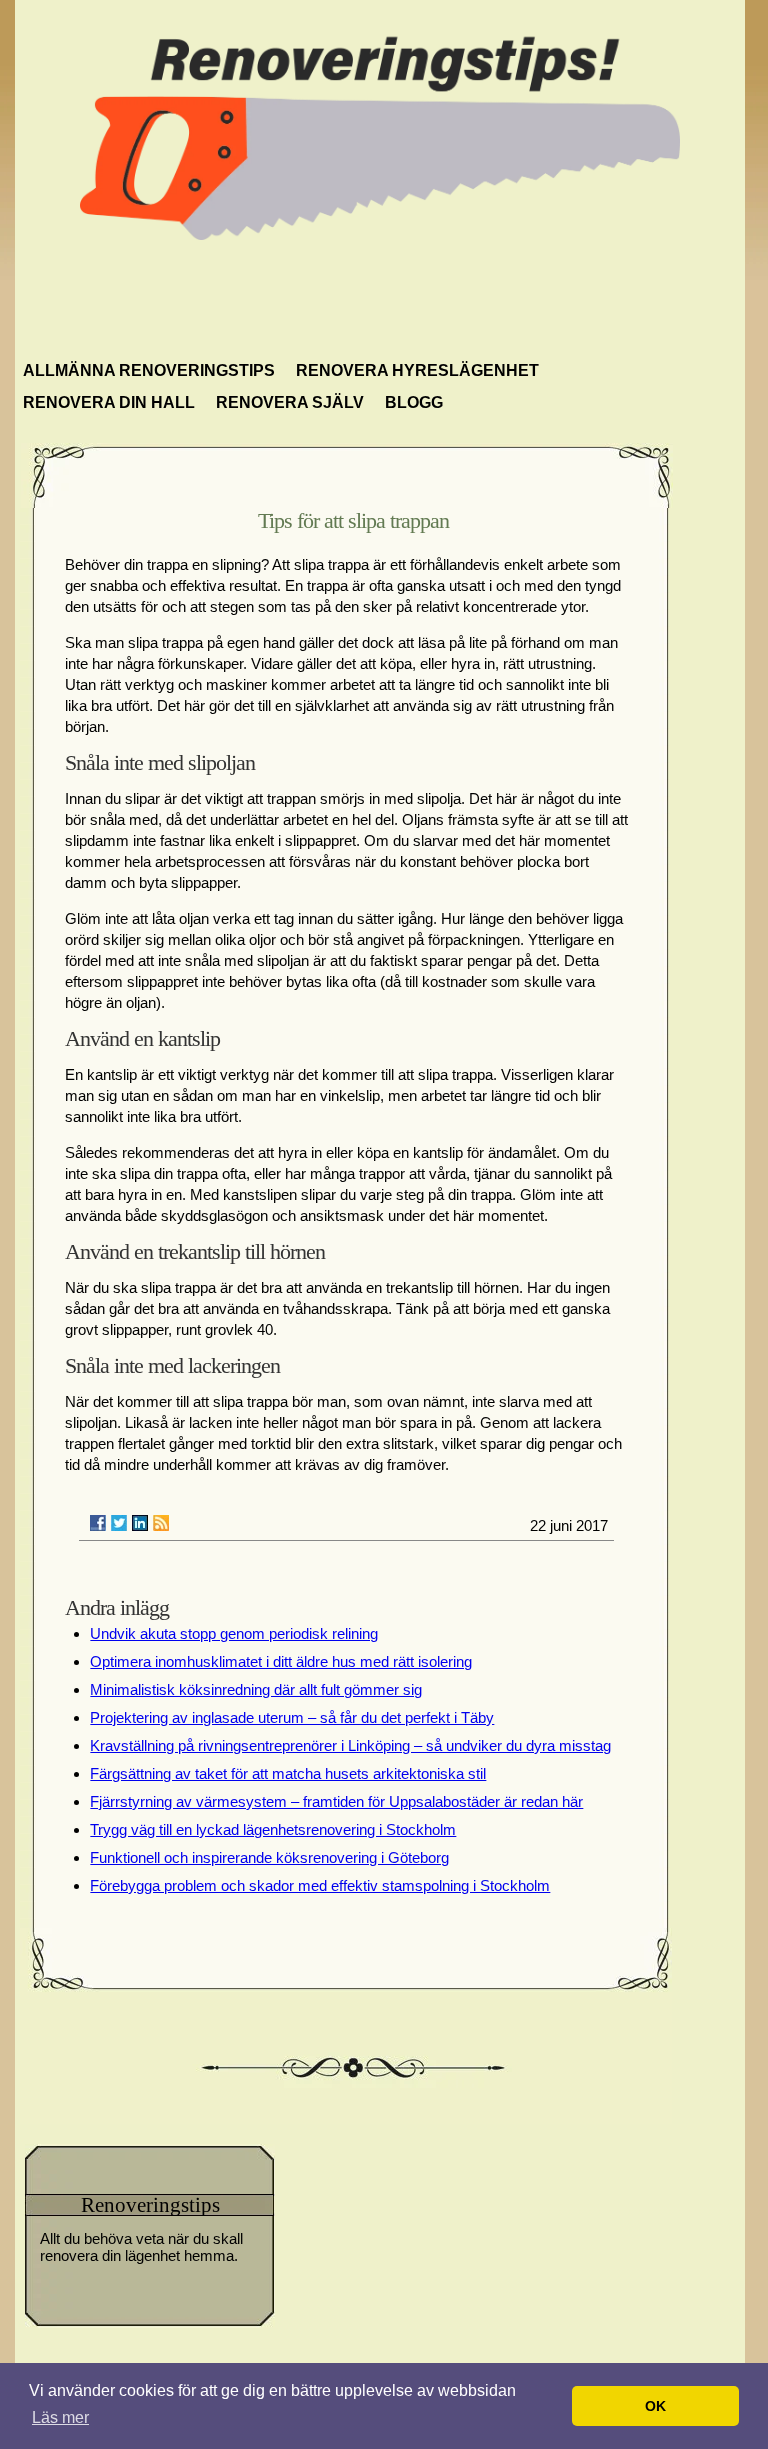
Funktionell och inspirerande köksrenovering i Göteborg (269, 1857)
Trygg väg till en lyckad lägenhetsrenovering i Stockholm (273, 1829)
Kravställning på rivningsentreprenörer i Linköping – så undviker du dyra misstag (350, 1745)
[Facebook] (98, 1523)
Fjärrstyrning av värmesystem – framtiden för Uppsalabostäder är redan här (336, 1801)
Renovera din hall (109, 402)
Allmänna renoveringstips (149, 370)
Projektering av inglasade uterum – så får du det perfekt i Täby (292, 1717)
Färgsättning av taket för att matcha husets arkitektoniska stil (288, 1773)
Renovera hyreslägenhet (417, 370)
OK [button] (655, 2406)
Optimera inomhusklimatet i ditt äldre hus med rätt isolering (281, 1661)
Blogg (414, 402)
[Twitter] (119, 1523)
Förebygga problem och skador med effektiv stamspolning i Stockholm (320, 1885)
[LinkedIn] (140, 1523)
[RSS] (161, 1523)
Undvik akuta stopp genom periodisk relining (234, 1633)
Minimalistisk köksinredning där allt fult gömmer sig (256, 1689)
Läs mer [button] (60, 2417)
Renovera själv (290, 402)
